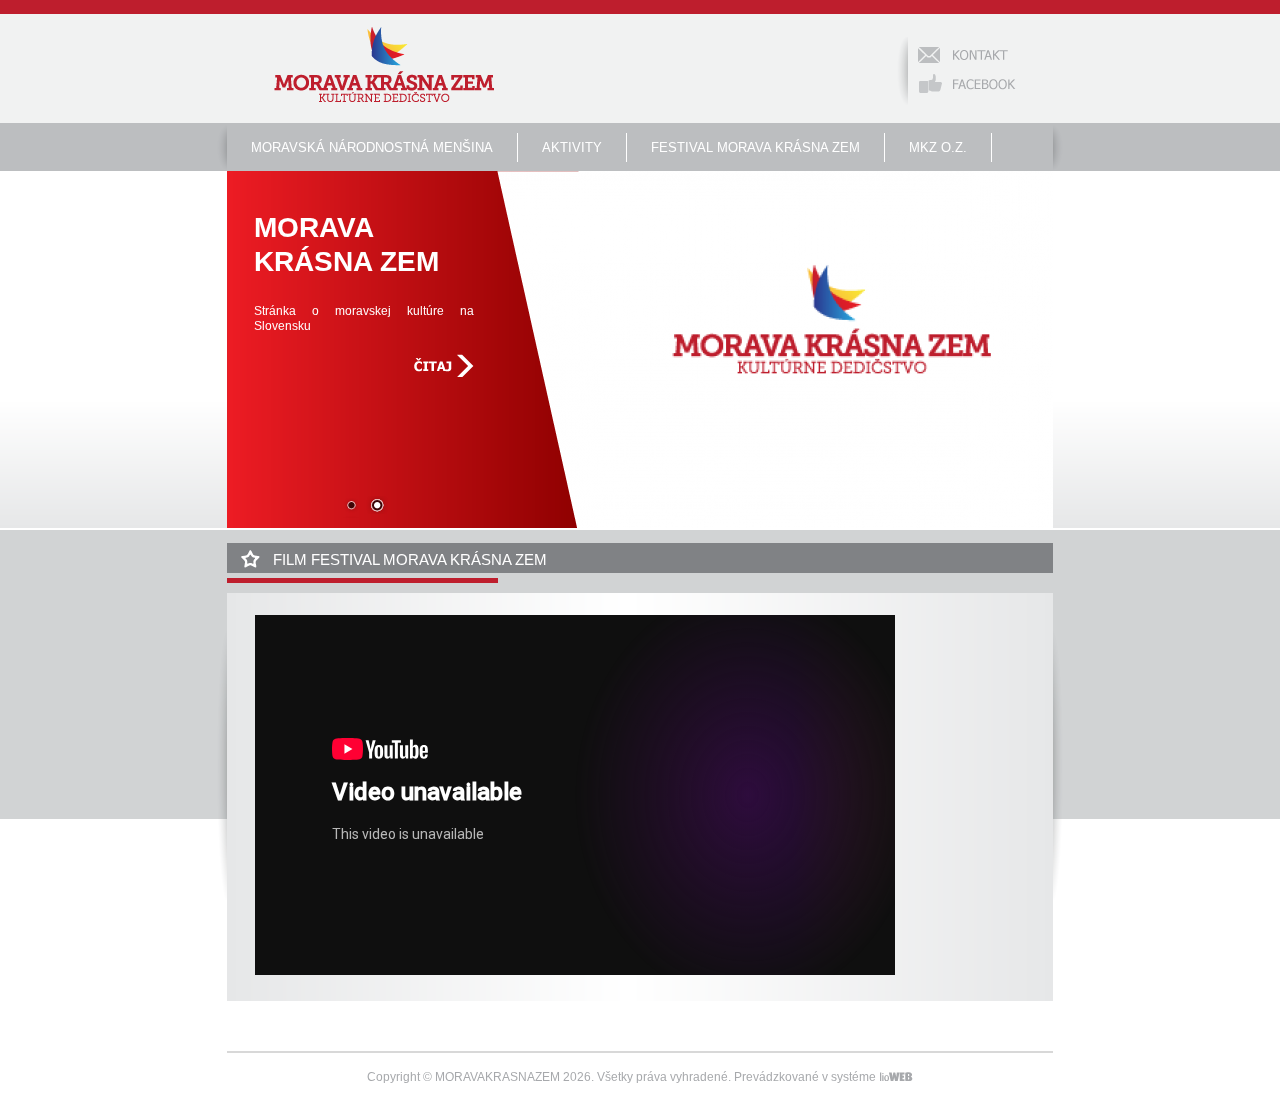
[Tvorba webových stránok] (896, 1077)
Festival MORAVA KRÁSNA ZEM (755, 147)
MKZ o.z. (938, 147)
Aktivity (572, 147)
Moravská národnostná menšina (372, 147)
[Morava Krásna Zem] (384, 66)
